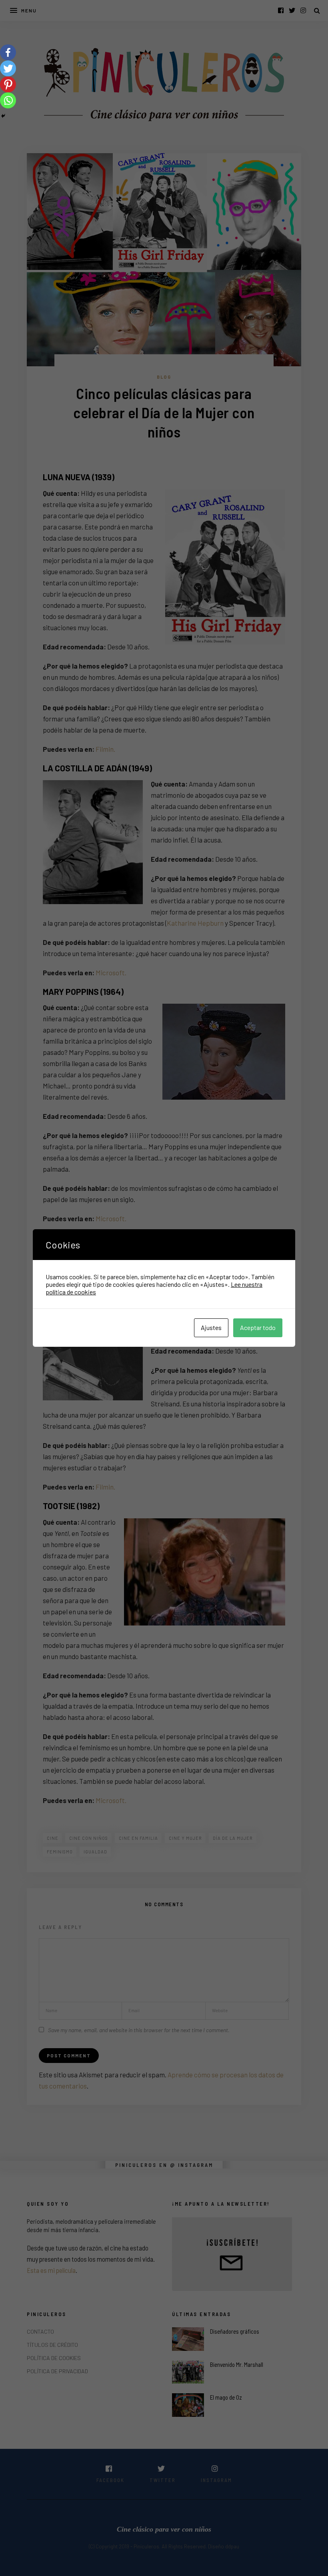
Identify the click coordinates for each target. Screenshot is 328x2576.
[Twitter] (8, 68)
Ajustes (211, 1327)
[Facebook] (8, 52)
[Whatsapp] (8, 100)
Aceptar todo (258, 1327)
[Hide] (3, 116)
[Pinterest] (8, 84)
